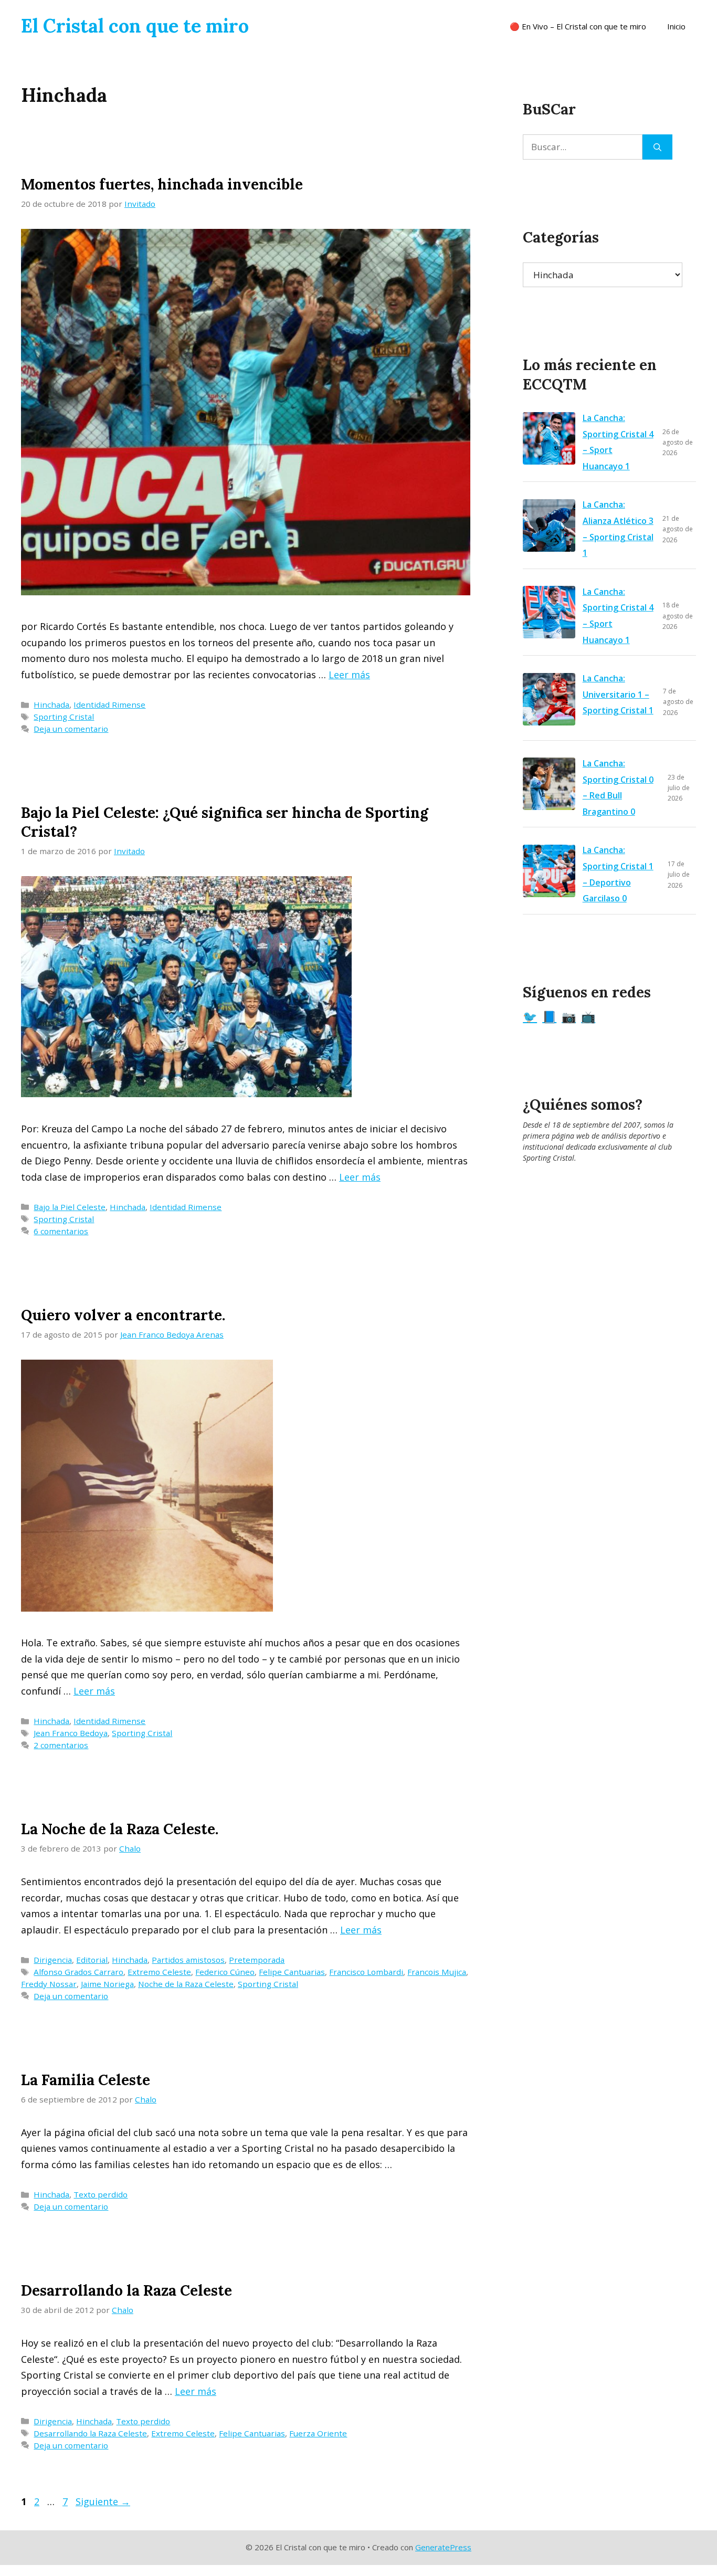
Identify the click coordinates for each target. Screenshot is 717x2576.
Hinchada (51, 705)
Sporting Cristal (64, 717)
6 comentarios (61, 1231)
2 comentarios (61, 1745)
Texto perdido (101, 2194)
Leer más (349, 675)
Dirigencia (53, 1960)
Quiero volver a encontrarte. (123, 1315)
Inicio (676, 26)
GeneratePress (443, 2547)
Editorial (92, 1960)
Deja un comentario (71, 729)
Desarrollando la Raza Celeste (126, 2290)
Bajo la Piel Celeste (70, 1207)
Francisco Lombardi (366, 1972)
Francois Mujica (437, 1972)
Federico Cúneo (225, 1972)
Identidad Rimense (109, 705)
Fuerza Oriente (318, 2433)
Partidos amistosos (188, 1960)
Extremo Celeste (159, 1972)
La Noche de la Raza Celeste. (120, 1829)
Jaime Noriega (107, 1984)
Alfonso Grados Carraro (78, 1972)
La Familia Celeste (86, 2080)
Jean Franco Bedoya (71, 1733)
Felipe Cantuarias (292, 1972)
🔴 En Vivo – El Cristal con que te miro (578, 26)
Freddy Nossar (49, 1984)
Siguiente (103, 2501)
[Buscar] (657, 147)
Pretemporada (257, 1960)
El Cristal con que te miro (135, 26)
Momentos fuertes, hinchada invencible (162, 184)
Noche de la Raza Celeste (186, 1984)
